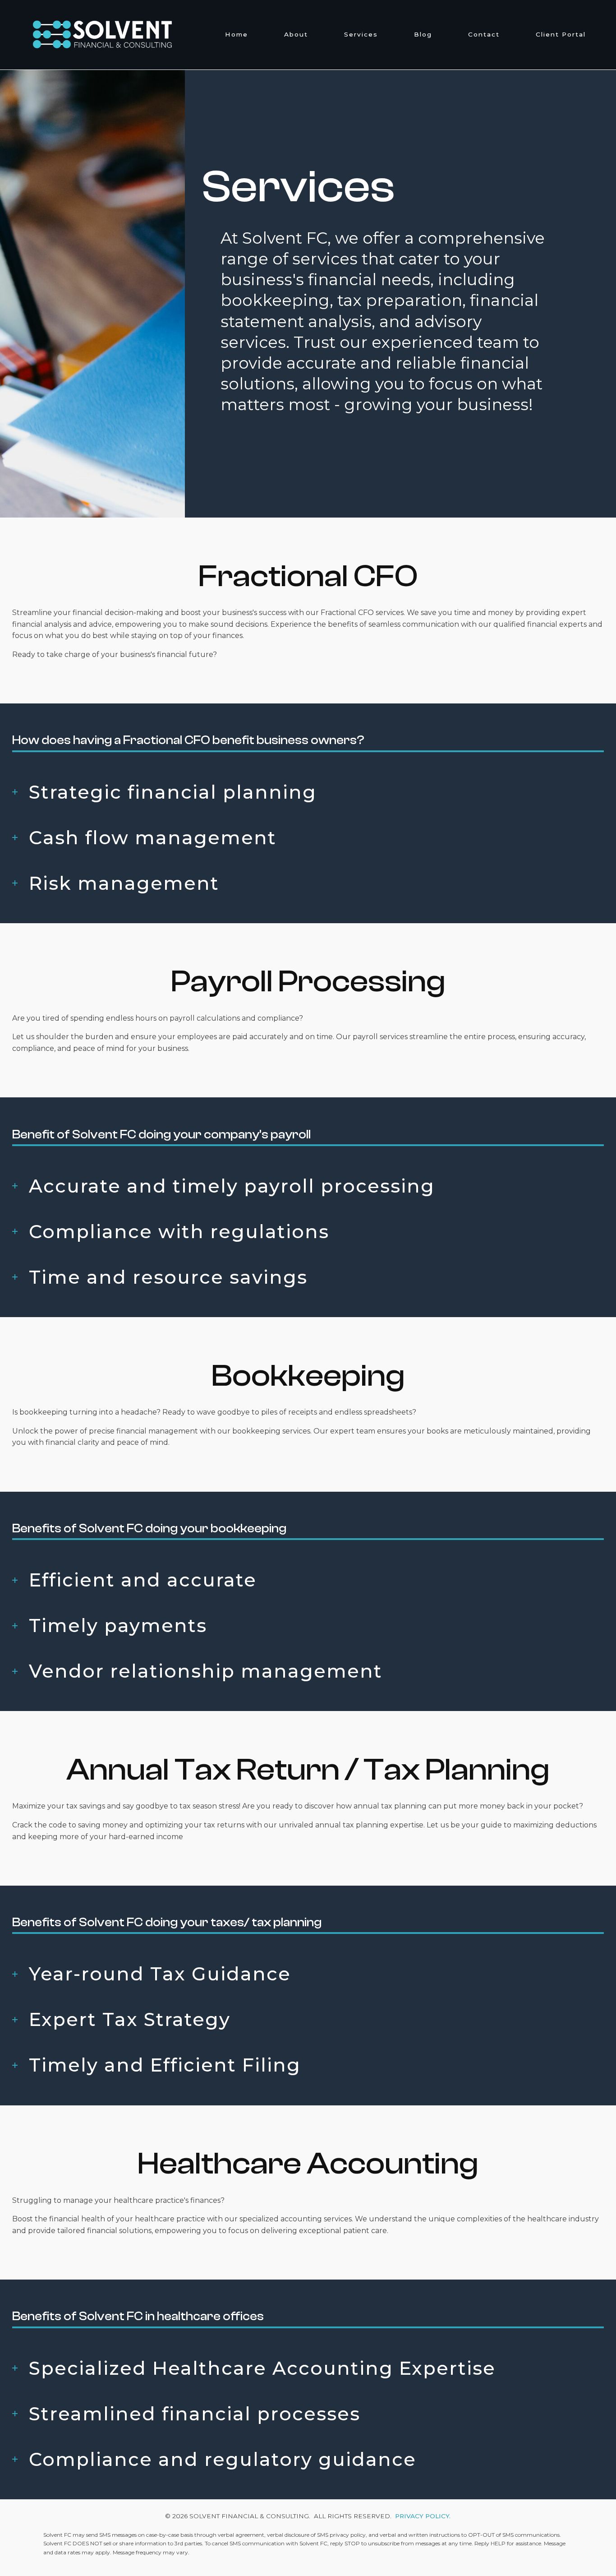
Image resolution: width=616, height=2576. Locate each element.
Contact (484, 35)
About (296, 35)
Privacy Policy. (423, 2516)
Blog (423, 35)
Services (361, 35)
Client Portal (561, 35)
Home (237, 35)
